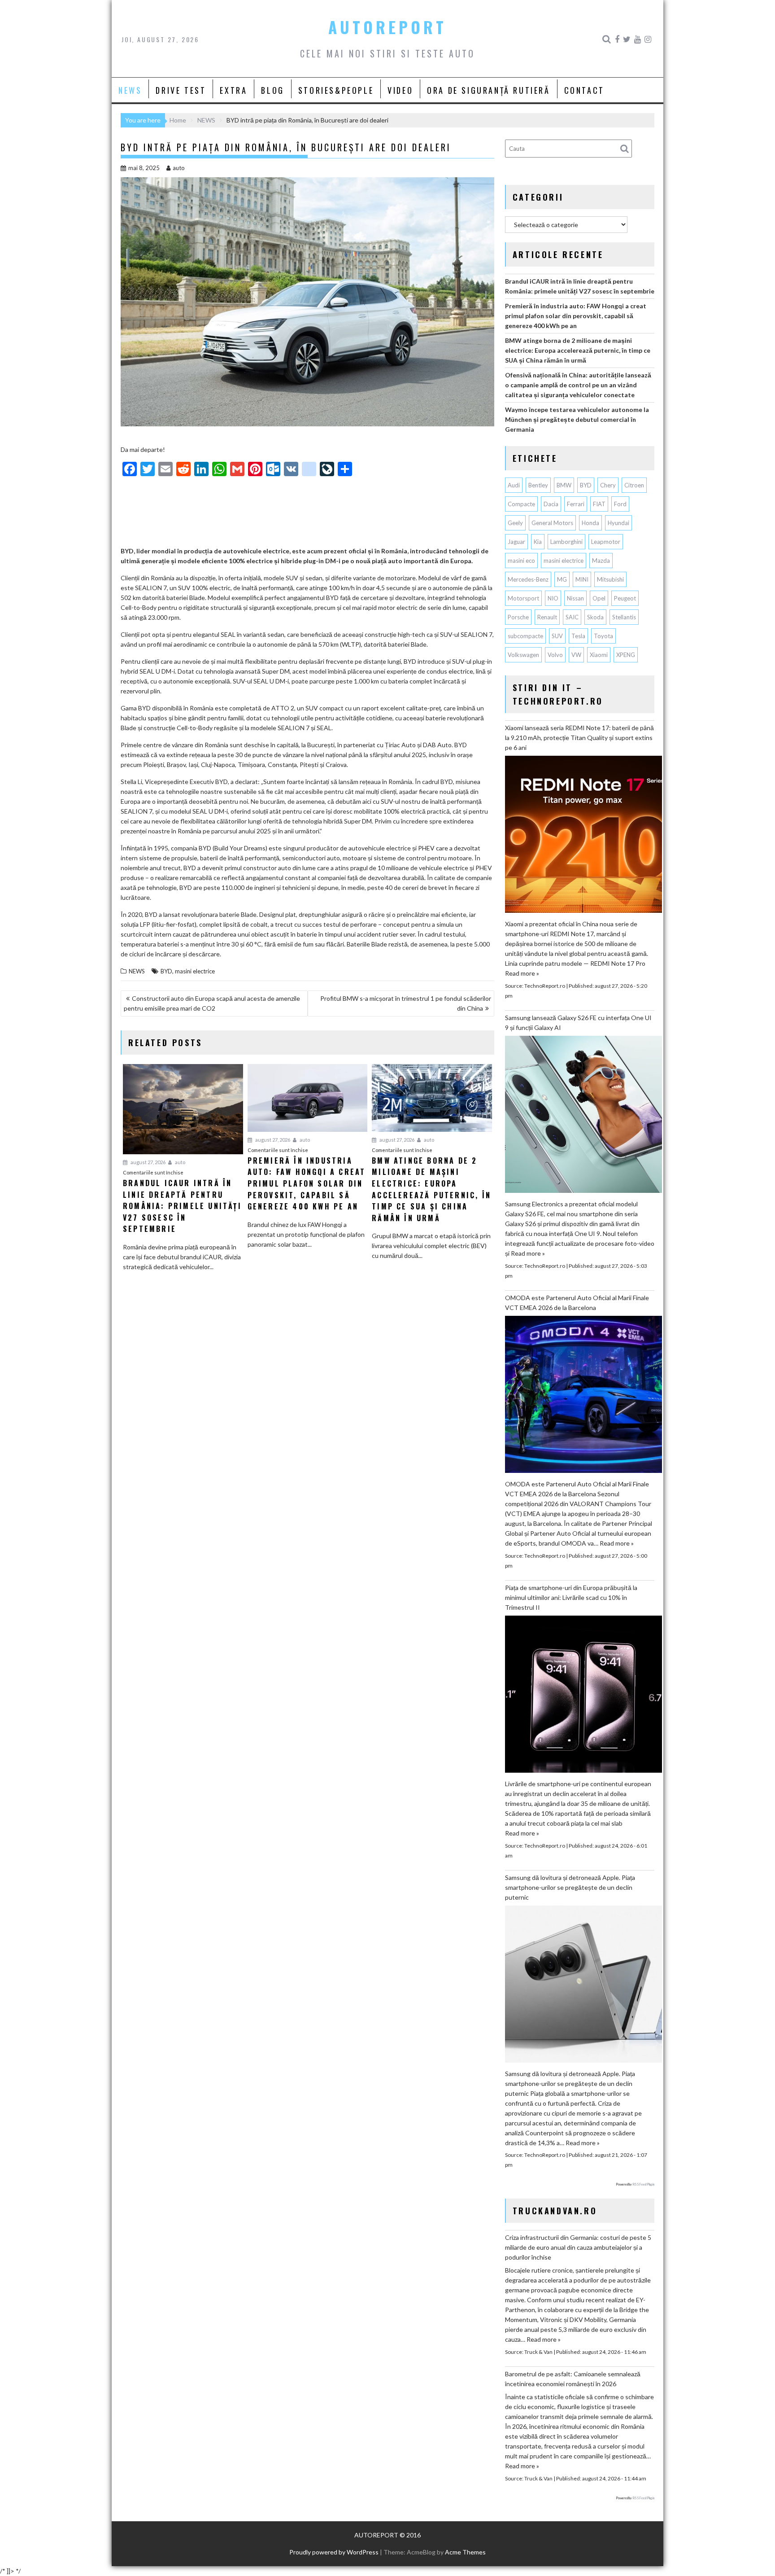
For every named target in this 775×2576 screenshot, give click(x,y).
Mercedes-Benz (528, 579)
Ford (620, 504)
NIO (553, 598)
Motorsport (523, 598)
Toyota (603, 636)
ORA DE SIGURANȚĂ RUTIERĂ (488, 90)
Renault (547, 617)
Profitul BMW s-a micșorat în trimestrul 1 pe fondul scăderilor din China (406, 1003)
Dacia (551, 504)
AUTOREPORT (387, 27)
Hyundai (618, 523)
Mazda (601, 561)
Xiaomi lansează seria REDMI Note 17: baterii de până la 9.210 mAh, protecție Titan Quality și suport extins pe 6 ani (579, 738)
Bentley (538, 485)
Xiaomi (599, 655)
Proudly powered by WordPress (334, 2552)
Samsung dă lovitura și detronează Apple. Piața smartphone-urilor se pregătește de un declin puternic (570, 1887)
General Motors (552, 523)
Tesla (578, 636)
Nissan (575, 598)
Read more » (522, 973)
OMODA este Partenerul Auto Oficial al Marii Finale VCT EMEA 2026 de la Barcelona (577, 1303)
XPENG (626, 655)
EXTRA (233, 90)
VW (576, 655)
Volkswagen (523, 655)
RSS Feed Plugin (643, 2184)
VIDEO (400, 90)
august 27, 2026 (148, 1162)
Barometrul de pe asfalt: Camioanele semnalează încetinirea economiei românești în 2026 (573, 2379)
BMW (564, 485)
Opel (599, 598)
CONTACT (584, 90)
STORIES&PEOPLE (336, 90)
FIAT (599, 504)
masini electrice (195, 971)
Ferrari (576, 504)
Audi (514, 485)
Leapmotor (606, 542)
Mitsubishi (610, 579)
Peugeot (625, 598)
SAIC (572, 617)
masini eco (521, 561)
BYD (166, 971)
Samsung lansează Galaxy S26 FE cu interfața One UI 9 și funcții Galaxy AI (578, 1023)
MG (562, 579)
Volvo (555, 655)
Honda (590, 523)
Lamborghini (566, 542)
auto (179, 168)
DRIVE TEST (181, 90)
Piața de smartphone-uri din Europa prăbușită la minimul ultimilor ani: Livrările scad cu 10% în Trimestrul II (571, 1597)
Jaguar (516, 542)
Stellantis (624, 617)
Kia (538, 542)
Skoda (595, 617)
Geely (515, 523)
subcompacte (525, 636)
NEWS (130, 90)
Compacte (521, 504)
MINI (582, 579)
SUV (557, 636)
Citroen (634, 485)
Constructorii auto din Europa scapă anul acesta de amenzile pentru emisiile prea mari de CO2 (212, 1003)
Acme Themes (465, 2552)
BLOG (272, 90)
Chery (608, 485)
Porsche (518, 617)
